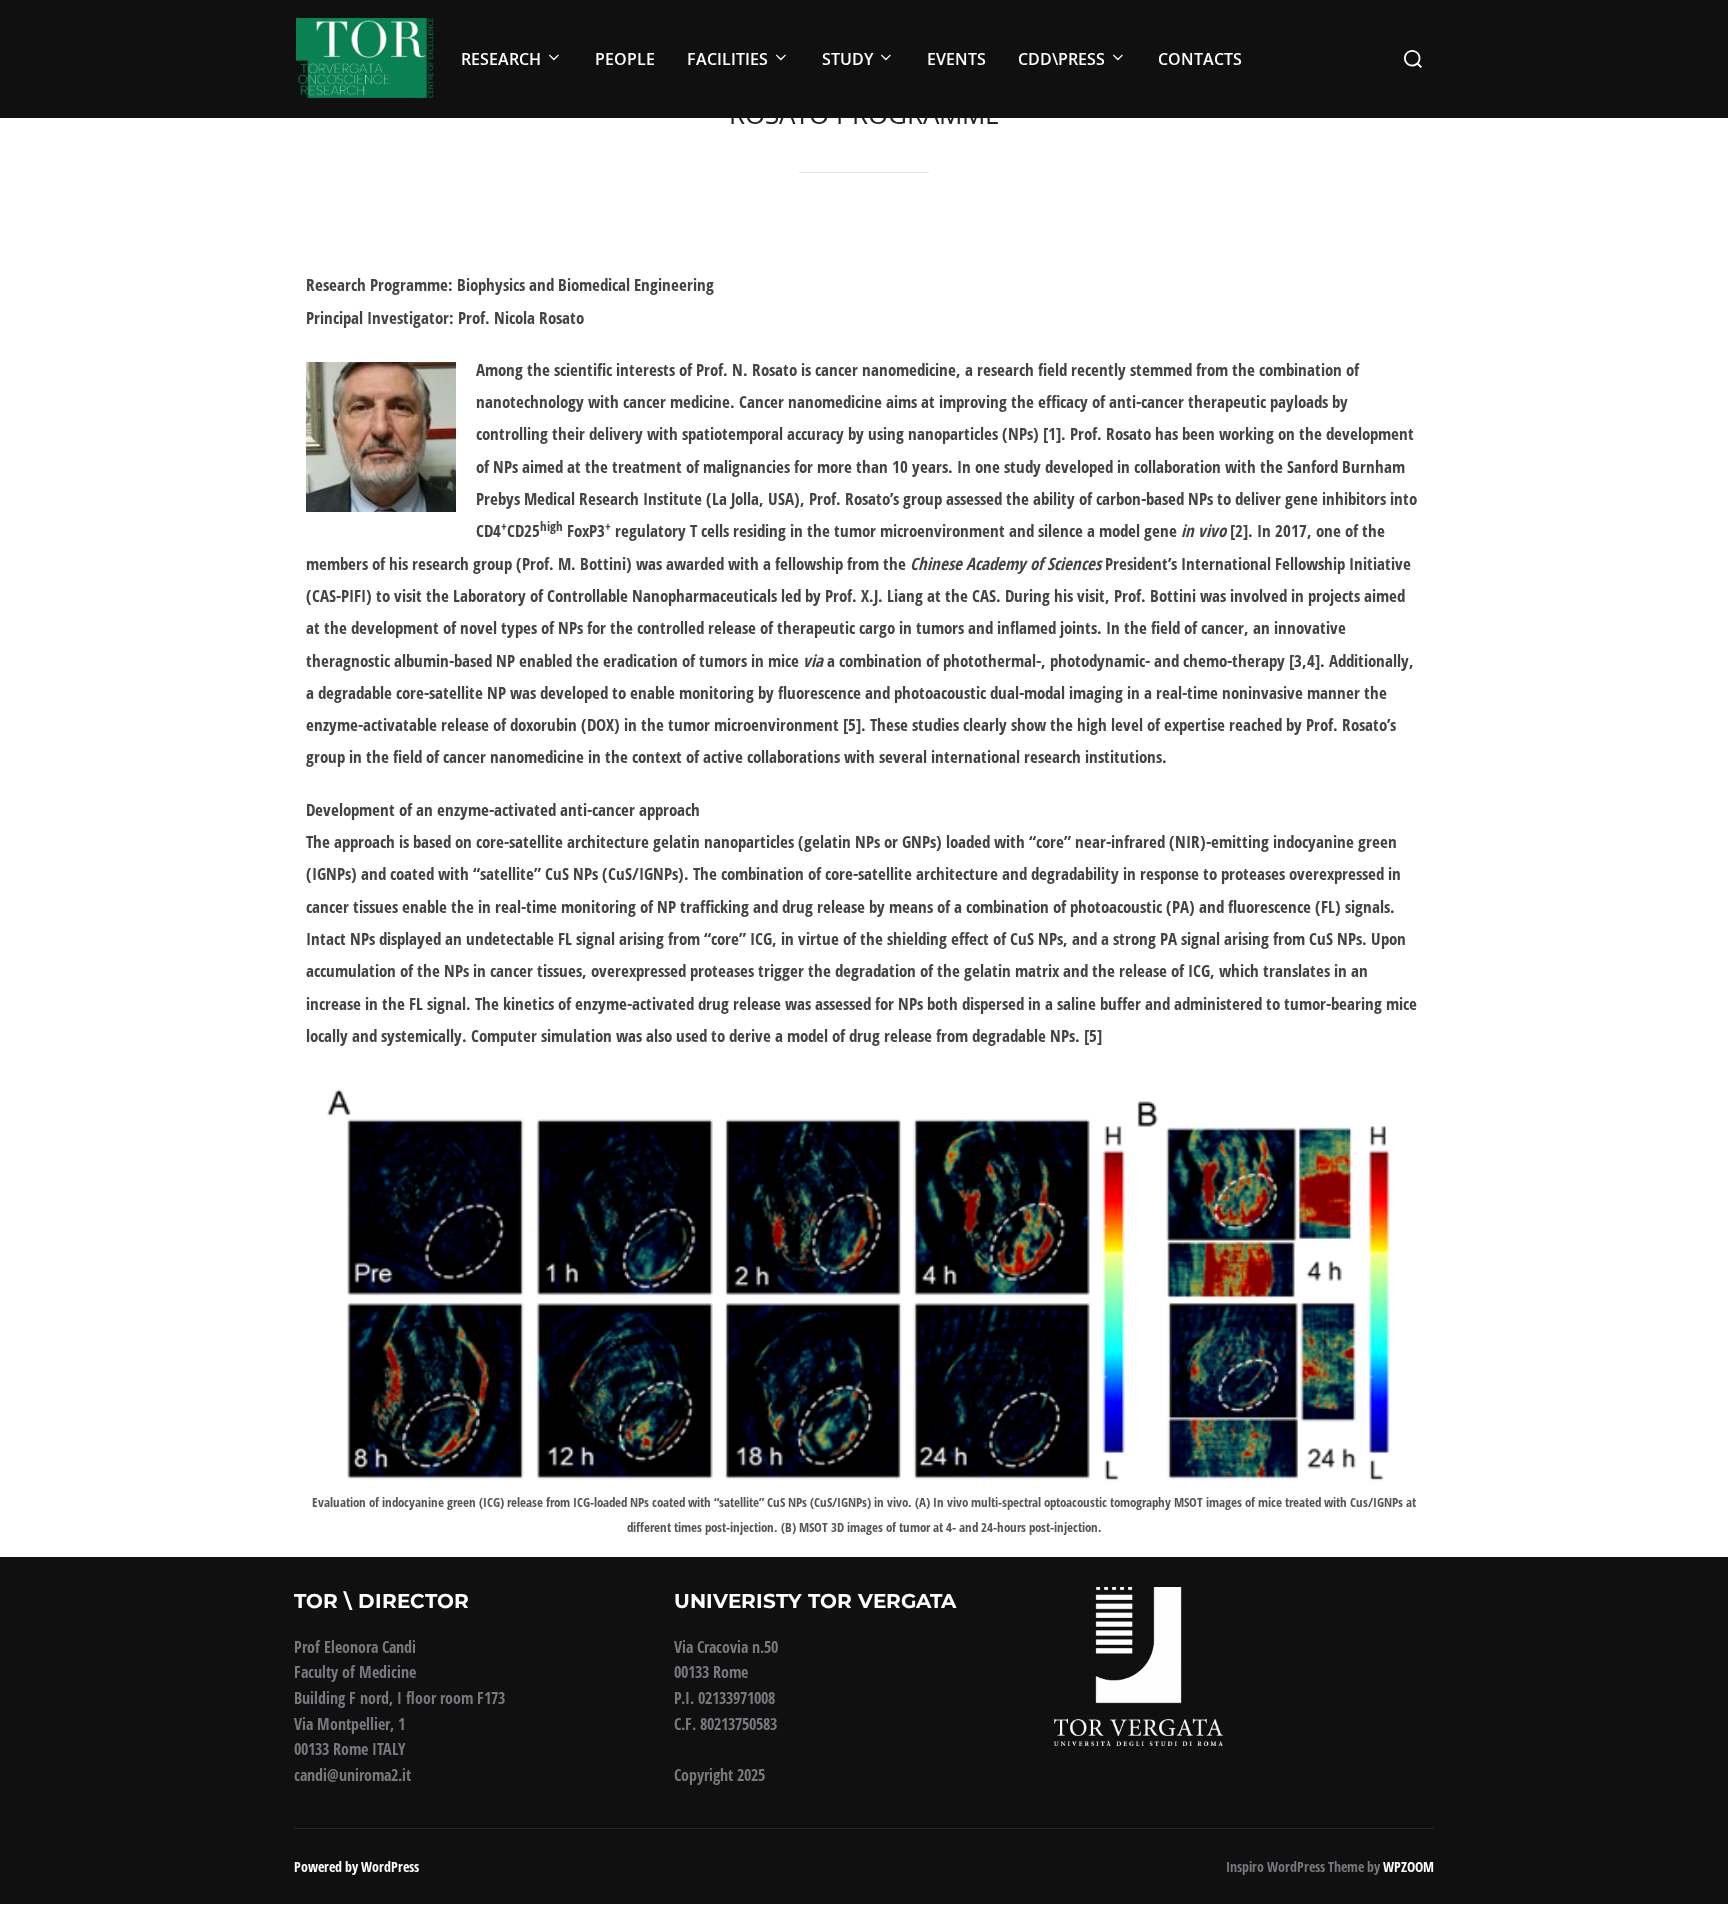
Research (501, 59)
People (625, 59)
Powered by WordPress (356, 1866)
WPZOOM (1408, 1866)
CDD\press (1061, 59)
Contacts (1200, 59)
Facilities (727, 59)
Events (956, 59)
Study (847, 59)
